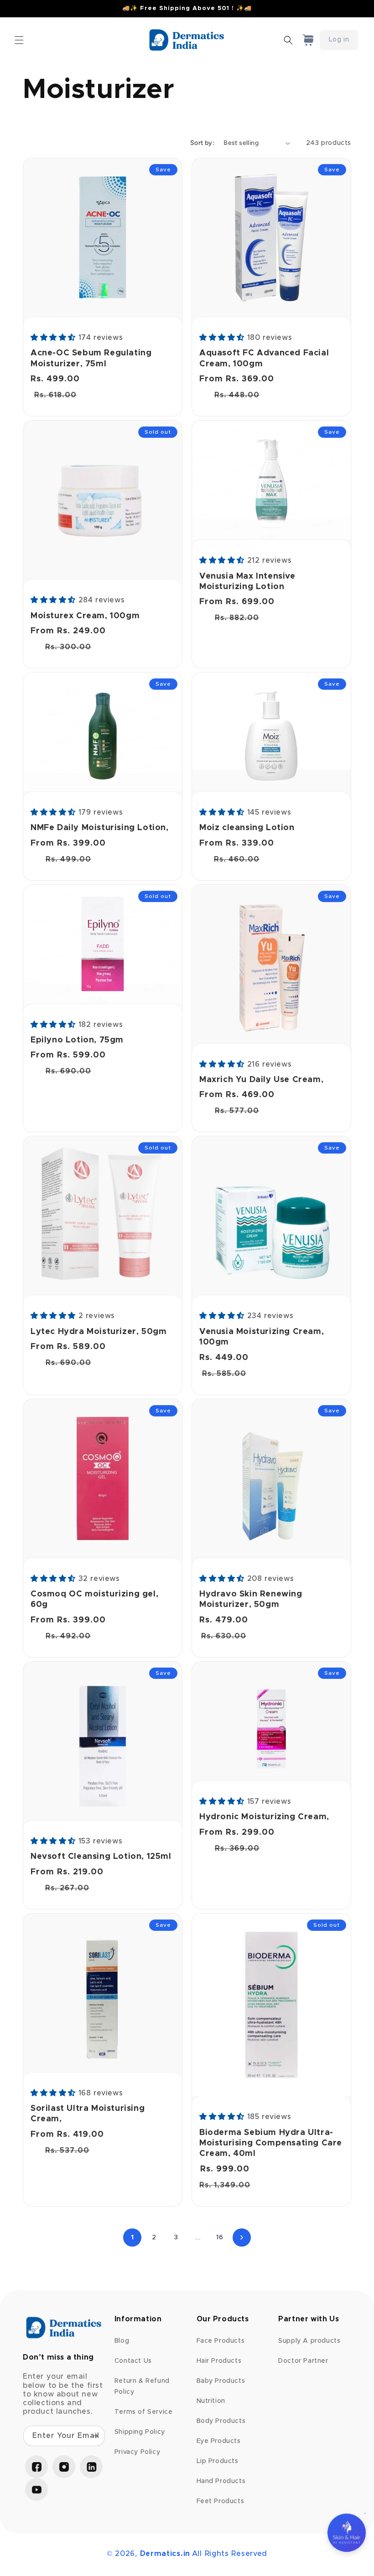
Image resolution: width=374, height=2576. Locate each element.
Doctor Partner (303, 2361)
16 (220, 2237)
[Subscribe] (95, 2436)
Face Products (221, 2341)
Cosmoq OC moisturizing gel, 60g (94, 1599)
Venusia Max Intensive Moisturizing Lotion (247, 582)
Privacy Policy (137, 2452)
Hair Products (219, 2361)
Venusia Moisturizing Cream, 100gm (262, 1337)
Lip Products (218, 2461)
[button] (19, 40)
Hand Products (221, 2481)
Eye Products (219, 2441)
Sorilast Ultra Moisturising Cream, (88, 2114)
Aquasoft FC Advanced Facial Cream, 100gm (264, 358)
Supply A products (309, 2341)
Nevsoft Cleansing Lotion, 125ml (101, 1857)
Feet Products (221, 2501)
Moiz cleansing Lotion (247, 828)
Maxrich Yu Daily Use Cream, (261, 1080)
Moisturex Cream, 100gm (85, 616)
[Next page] (242, 2237)
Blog (122, 2341)
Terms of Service (144, 2412)
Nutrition (211, 2401)
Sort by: (202, 143)
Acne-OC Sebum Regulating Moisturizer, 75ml (91, 358)
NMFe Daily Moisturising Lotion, (100, 828)
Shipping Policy (140, 2432)
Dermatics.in (165, 2554)
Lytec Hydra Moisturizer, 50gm (99, 1332)
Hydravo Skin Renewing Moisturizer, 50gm (251, 1599)
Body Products (221, 2421)
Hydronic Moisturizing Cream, (264, 1817)
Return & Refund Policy (142, 2386)
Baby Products (221, 2381)
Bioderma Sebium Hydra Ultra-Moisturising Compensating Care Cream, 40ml (271, 2143)
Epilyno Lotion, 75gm (77, 1040)
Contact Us (133, 2361)
